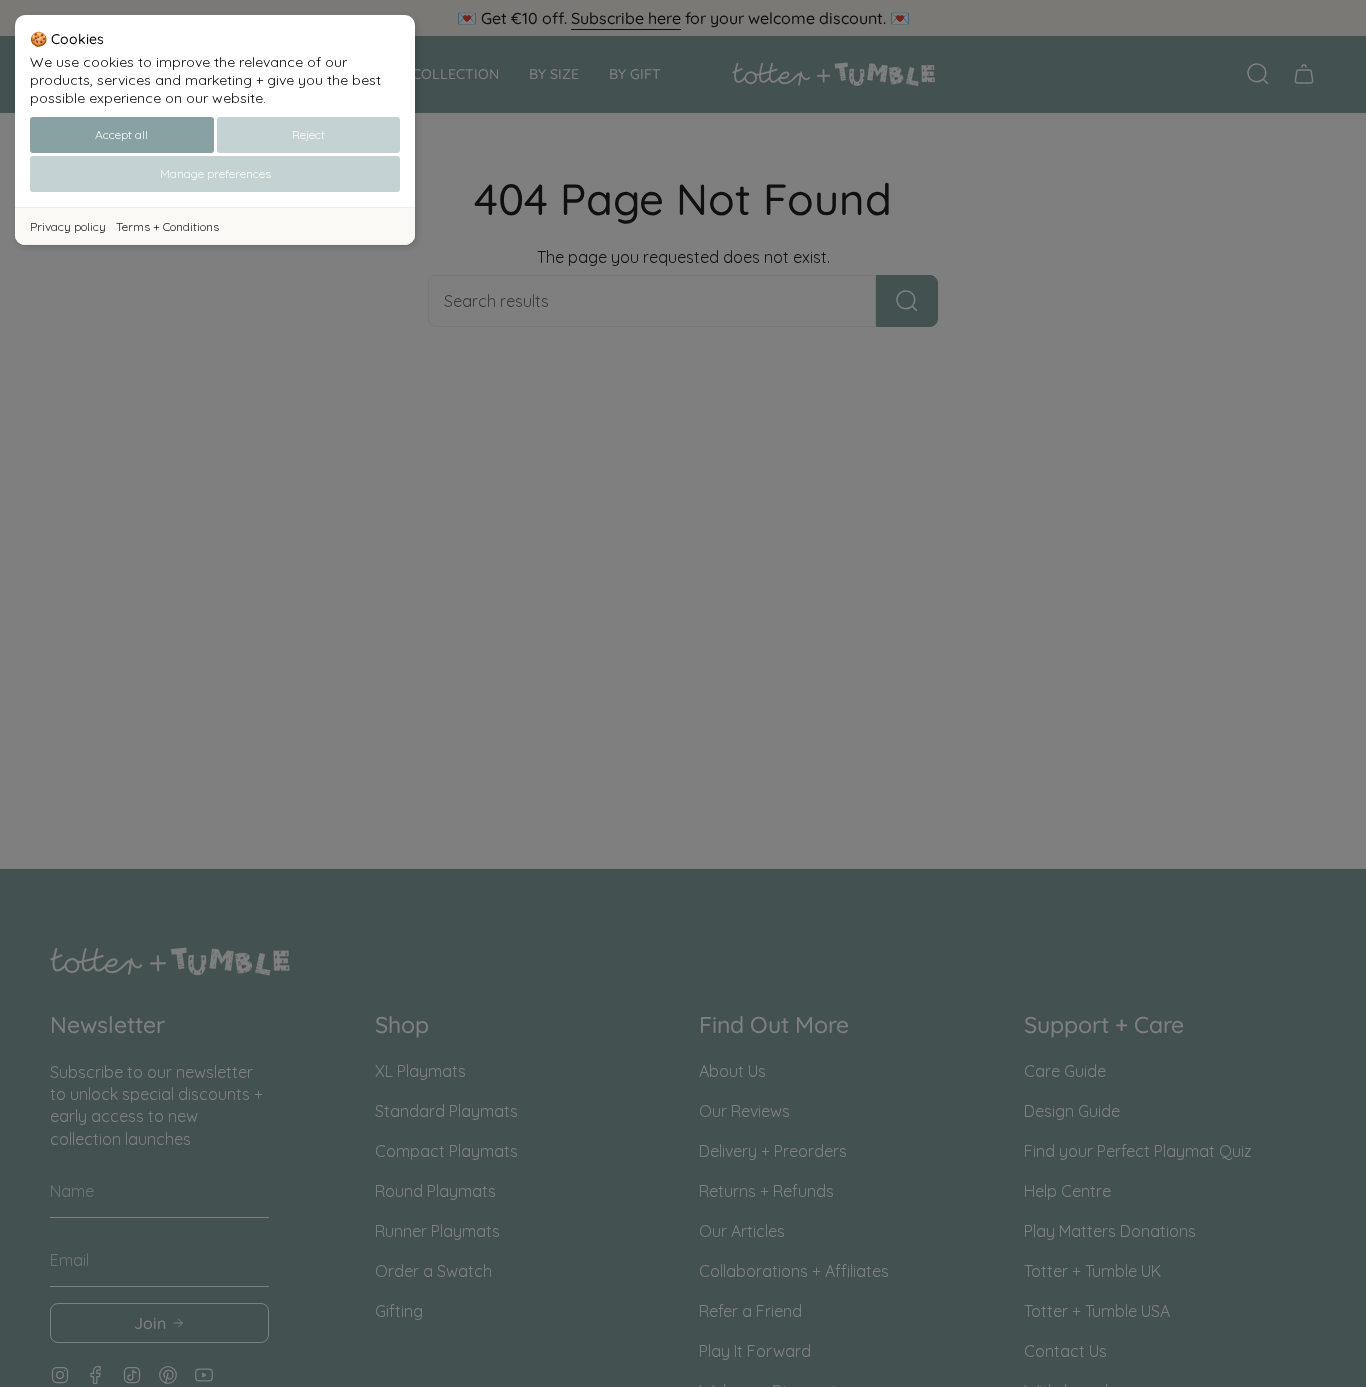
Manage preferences (215, 173)
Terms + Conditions (167, 226)
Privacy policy (68, 226)
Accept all (121, 134)
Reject (308, 134)
